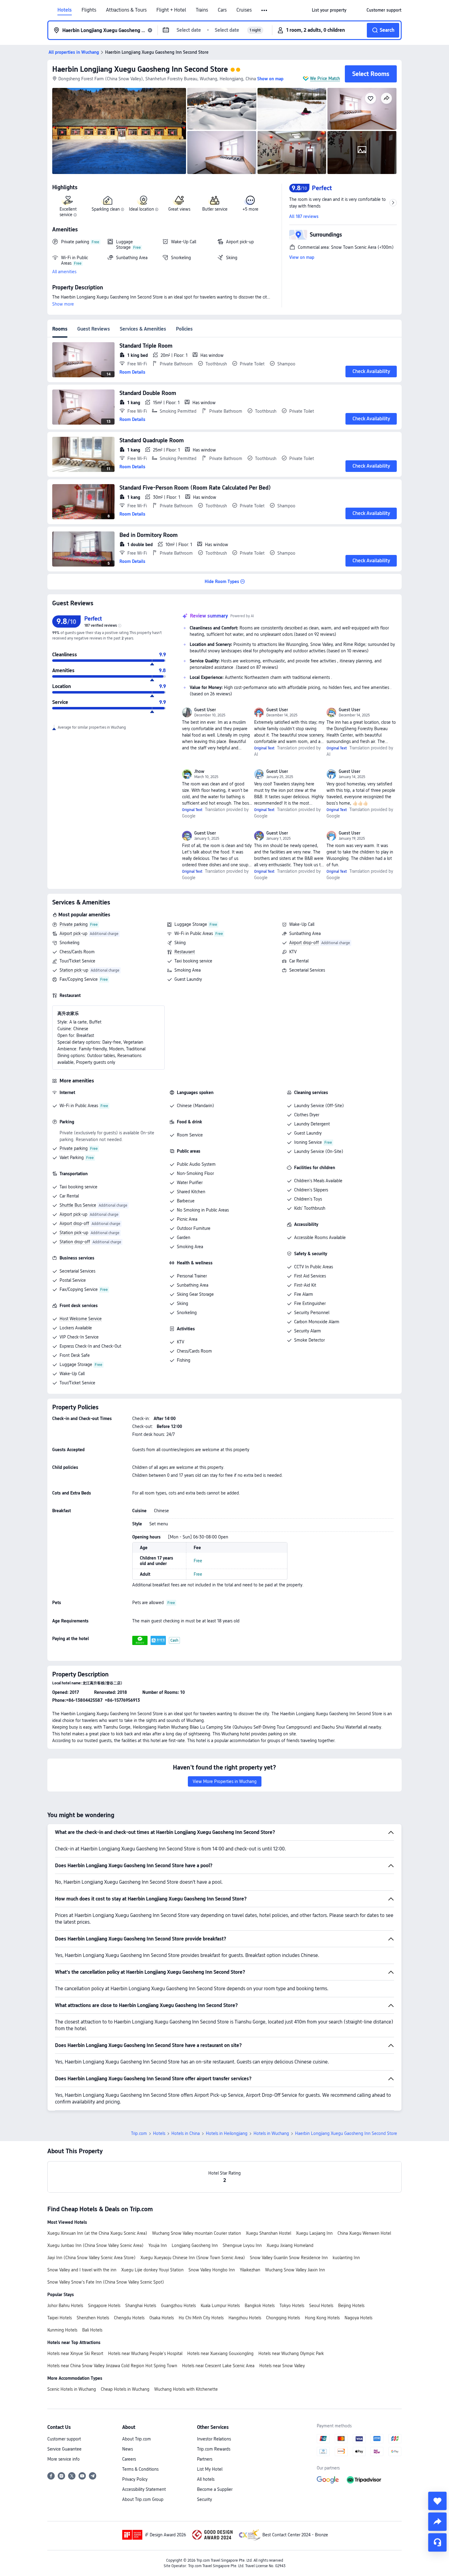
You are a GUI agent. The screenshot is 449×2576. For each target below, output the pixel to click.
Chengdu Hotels (129, 2318)
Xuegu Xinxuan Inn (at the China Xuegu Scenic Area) (97, 2233)
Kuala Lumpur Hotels (220, 2306)
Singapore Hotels (104, 2306)
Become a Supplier (215, 2489)
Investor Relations (214, 2439)
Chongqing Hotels (283, 2318)
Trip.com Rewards (214, 2449)
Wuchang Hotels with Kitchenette (186, 2389)
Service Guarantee (64, 2449)
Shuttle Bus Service (78, 1205)
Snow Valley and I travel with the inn (82, 2270)
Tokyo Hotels (292, 2306)
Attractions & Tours (126, 10)
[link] (329, 10)
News (128, 2449)
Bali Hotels (92, 2330)
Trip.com (139, 2133)
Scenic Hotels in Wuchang (72, 2389)
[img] (119, 131)
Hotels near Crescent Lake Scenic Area (218, 2366)
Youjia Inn (158, 2245)
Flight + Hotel (171, 10)
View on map (302, 257)
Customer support (64, 2439)
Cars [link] (222, 10)
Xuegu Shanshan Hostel (268, 2233)
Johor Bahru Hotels (65, 2306)
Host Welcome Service (81, 1319)
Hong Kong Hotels (322, 2318)
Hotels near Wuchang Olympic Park (291, 2353)
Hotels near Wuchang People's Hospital (145, 2353)
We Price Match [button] (325, 78)
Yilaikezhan (250, 2270)
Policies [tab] (184, 329)
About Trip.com (137, 2439)
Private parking (74, 924)
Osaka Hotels (162, 2318)
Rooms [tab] (60, 329)
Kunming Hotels (62, 2330)
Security (204, 2499)
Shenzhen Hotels (93, 2318)
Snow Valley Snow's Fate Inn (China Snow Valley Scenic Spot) (106, 2282)
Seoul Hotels (321, 2306)
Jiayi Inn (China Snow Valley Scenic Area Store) (91, 2258)
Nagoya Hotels (358, 2318)
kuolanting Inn (346, 2258)
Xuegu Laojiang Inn (314, 2233)
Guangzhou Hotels (178, 2306)
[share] (437, 2522)
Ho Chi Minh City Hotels (201, 2318)
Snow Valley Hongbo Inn (212, 2270)
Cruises (244, 10)
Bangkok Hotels (260, 2306)
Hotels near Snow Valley (282, 2366)
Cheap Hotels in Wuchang (125, 2389)
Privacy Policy (135, 2479)
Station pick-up (74, 970)
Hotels (65, 10)
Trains (202, 10)
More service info (64, 2459)
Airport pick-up (73, 933)
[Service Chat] (437, 2542)
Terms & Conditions (140, 2469)
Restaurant (185, 952)
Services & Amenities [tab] (143, 329)
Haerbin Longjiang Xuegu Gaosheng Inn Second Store (140, 69)
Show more (63, 304)
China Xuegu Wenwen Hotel (364, 2233)
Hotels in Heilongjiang (227, 2133)
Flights (89, 10)
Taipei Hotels (60, 2318)
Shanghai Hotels (141, 2306)
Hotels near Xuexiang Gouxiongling (220, 2353)
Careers (129, 2459)
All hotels (206, 2479)
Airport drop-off (304, 943)
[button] (265, 10)
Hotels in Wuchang (271, 2133)
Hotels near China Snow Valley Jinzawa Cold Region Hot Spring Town (112, 2366)
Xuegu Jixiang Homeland (290, 2245)
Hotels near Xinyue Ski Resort (75, 2353)
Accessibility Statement (144, 2489)
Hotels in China (186, 2133)
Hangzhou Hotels (245, 2318)
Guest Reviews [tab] (94, 329)
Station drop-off (75, 1242)
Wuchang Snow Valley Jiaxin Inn (295, 2270)
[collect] (437, 2501)
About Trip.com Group (143, 2499)
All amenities (64, 272)
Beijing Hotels (351, 2306)
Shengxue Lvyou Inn (242, 2245)
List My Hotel (210, 2469)
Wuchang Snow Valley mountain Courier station (197, 2233)
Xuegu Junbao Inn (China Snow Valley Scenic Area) (95, 2245)
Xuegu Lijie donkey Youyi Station (152, 2270)
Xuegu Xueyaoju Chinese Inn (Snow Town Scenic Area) (193, 2258)
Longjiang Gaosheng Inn (195, 2245)
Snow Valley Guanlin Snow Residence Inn (289, 2258)
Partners (205, 2459)
